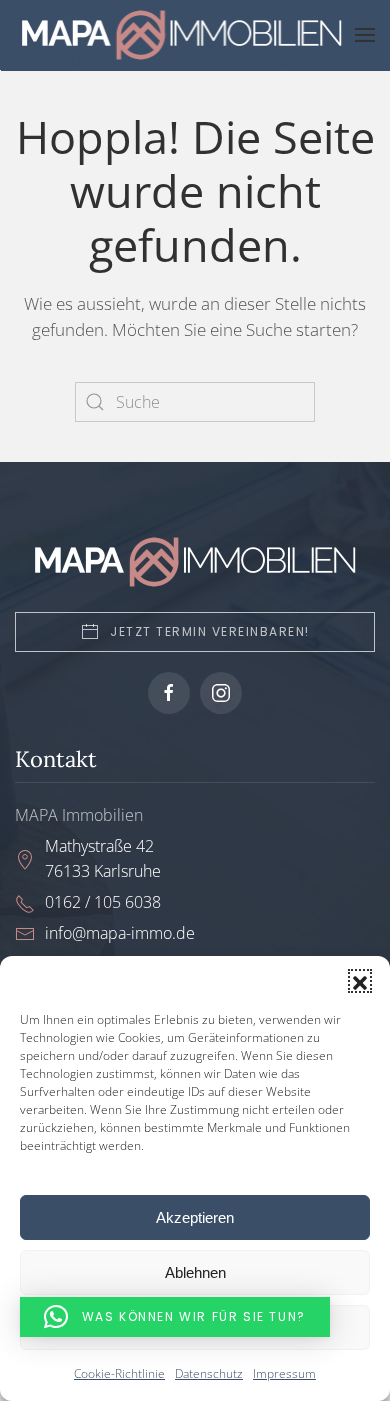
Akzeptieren (195, 1217)
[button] (360, 981)
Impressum (284, 1373)
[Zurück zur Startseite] (185, 35)
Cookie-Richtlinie (119, 1373)
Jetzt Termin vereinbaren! (210, 631)
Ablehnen (195, 1272)
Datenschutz (209, 1373)
